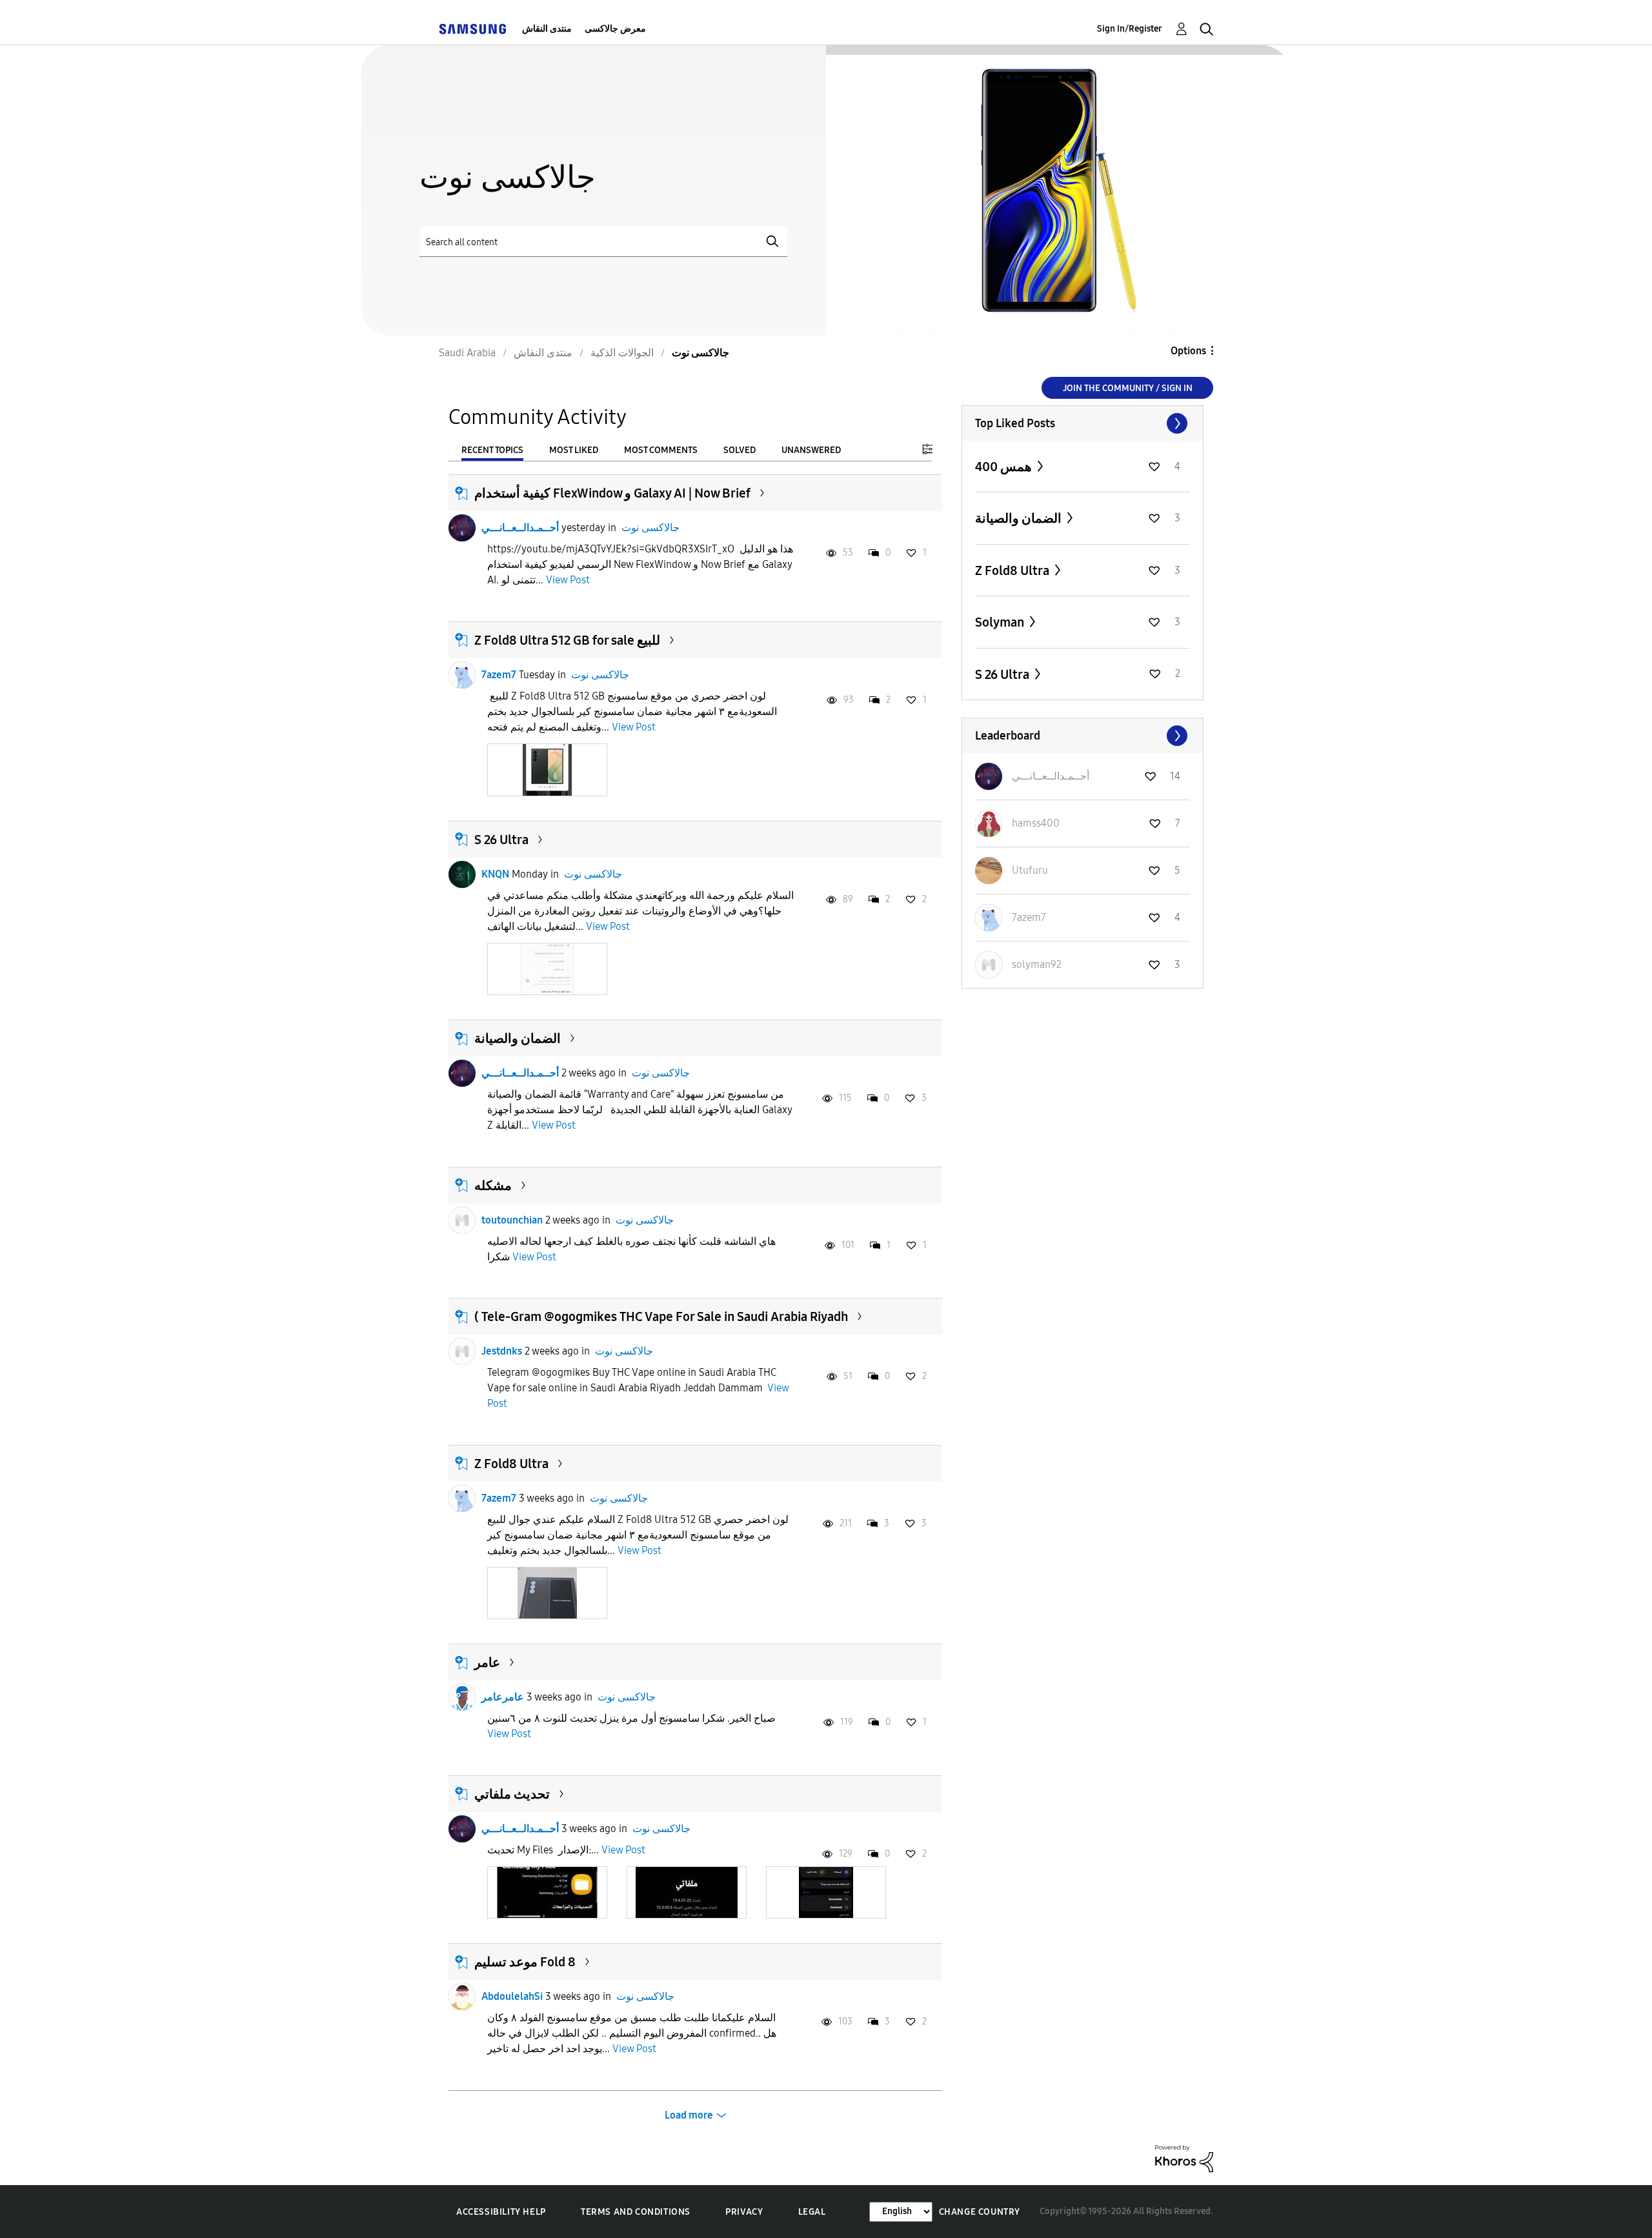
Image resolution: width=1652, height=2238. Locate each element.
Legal (812, 2212)
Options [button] (1188, 351)
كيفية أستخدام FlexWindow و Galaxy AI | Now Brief (612, 493)
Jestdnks (502, 1351)
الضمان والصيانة (518, 1038)
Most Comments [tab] (661, 450)
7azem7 (499, 675)
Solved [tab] (740, 450)
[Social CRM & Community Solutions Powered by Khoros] (1184, 2158)
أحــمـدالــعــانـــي (520, 528)
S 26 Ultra (501, 840)
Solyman (1001, 622)
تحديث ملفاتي (512, 1794)
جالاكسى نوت (650, 528)
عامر (487, 1662)
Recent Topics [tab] (492, 450)
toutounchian (512, 1220)
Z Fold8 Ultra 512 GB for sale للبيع (567, 640)
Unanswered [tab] (811, 450)
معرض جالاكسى (615, 29)
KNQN (495, 874)
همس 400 (1005, 467)
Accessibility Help (501, 2212)
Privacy (744, 2212)
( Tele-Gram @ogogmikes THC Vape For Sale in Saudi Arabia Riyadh (661, 1316)
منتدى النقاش (547, 29)
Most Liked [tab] (574, 450)
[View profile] (462, 528)
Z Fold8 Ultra (511, 1464)
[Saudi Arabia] (472, 29)
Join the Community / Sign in (1128, 388)
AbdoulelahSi (512, 1996)
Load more (689, 2115)
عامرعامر (503, 1697)
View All (1083, 423)
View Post (568, 580)
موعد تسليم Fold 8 (525, 1962)
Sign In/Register (1130, 29)
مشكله (493, 1185)
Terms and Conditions (636, 2212)
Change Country (980, 2212)
